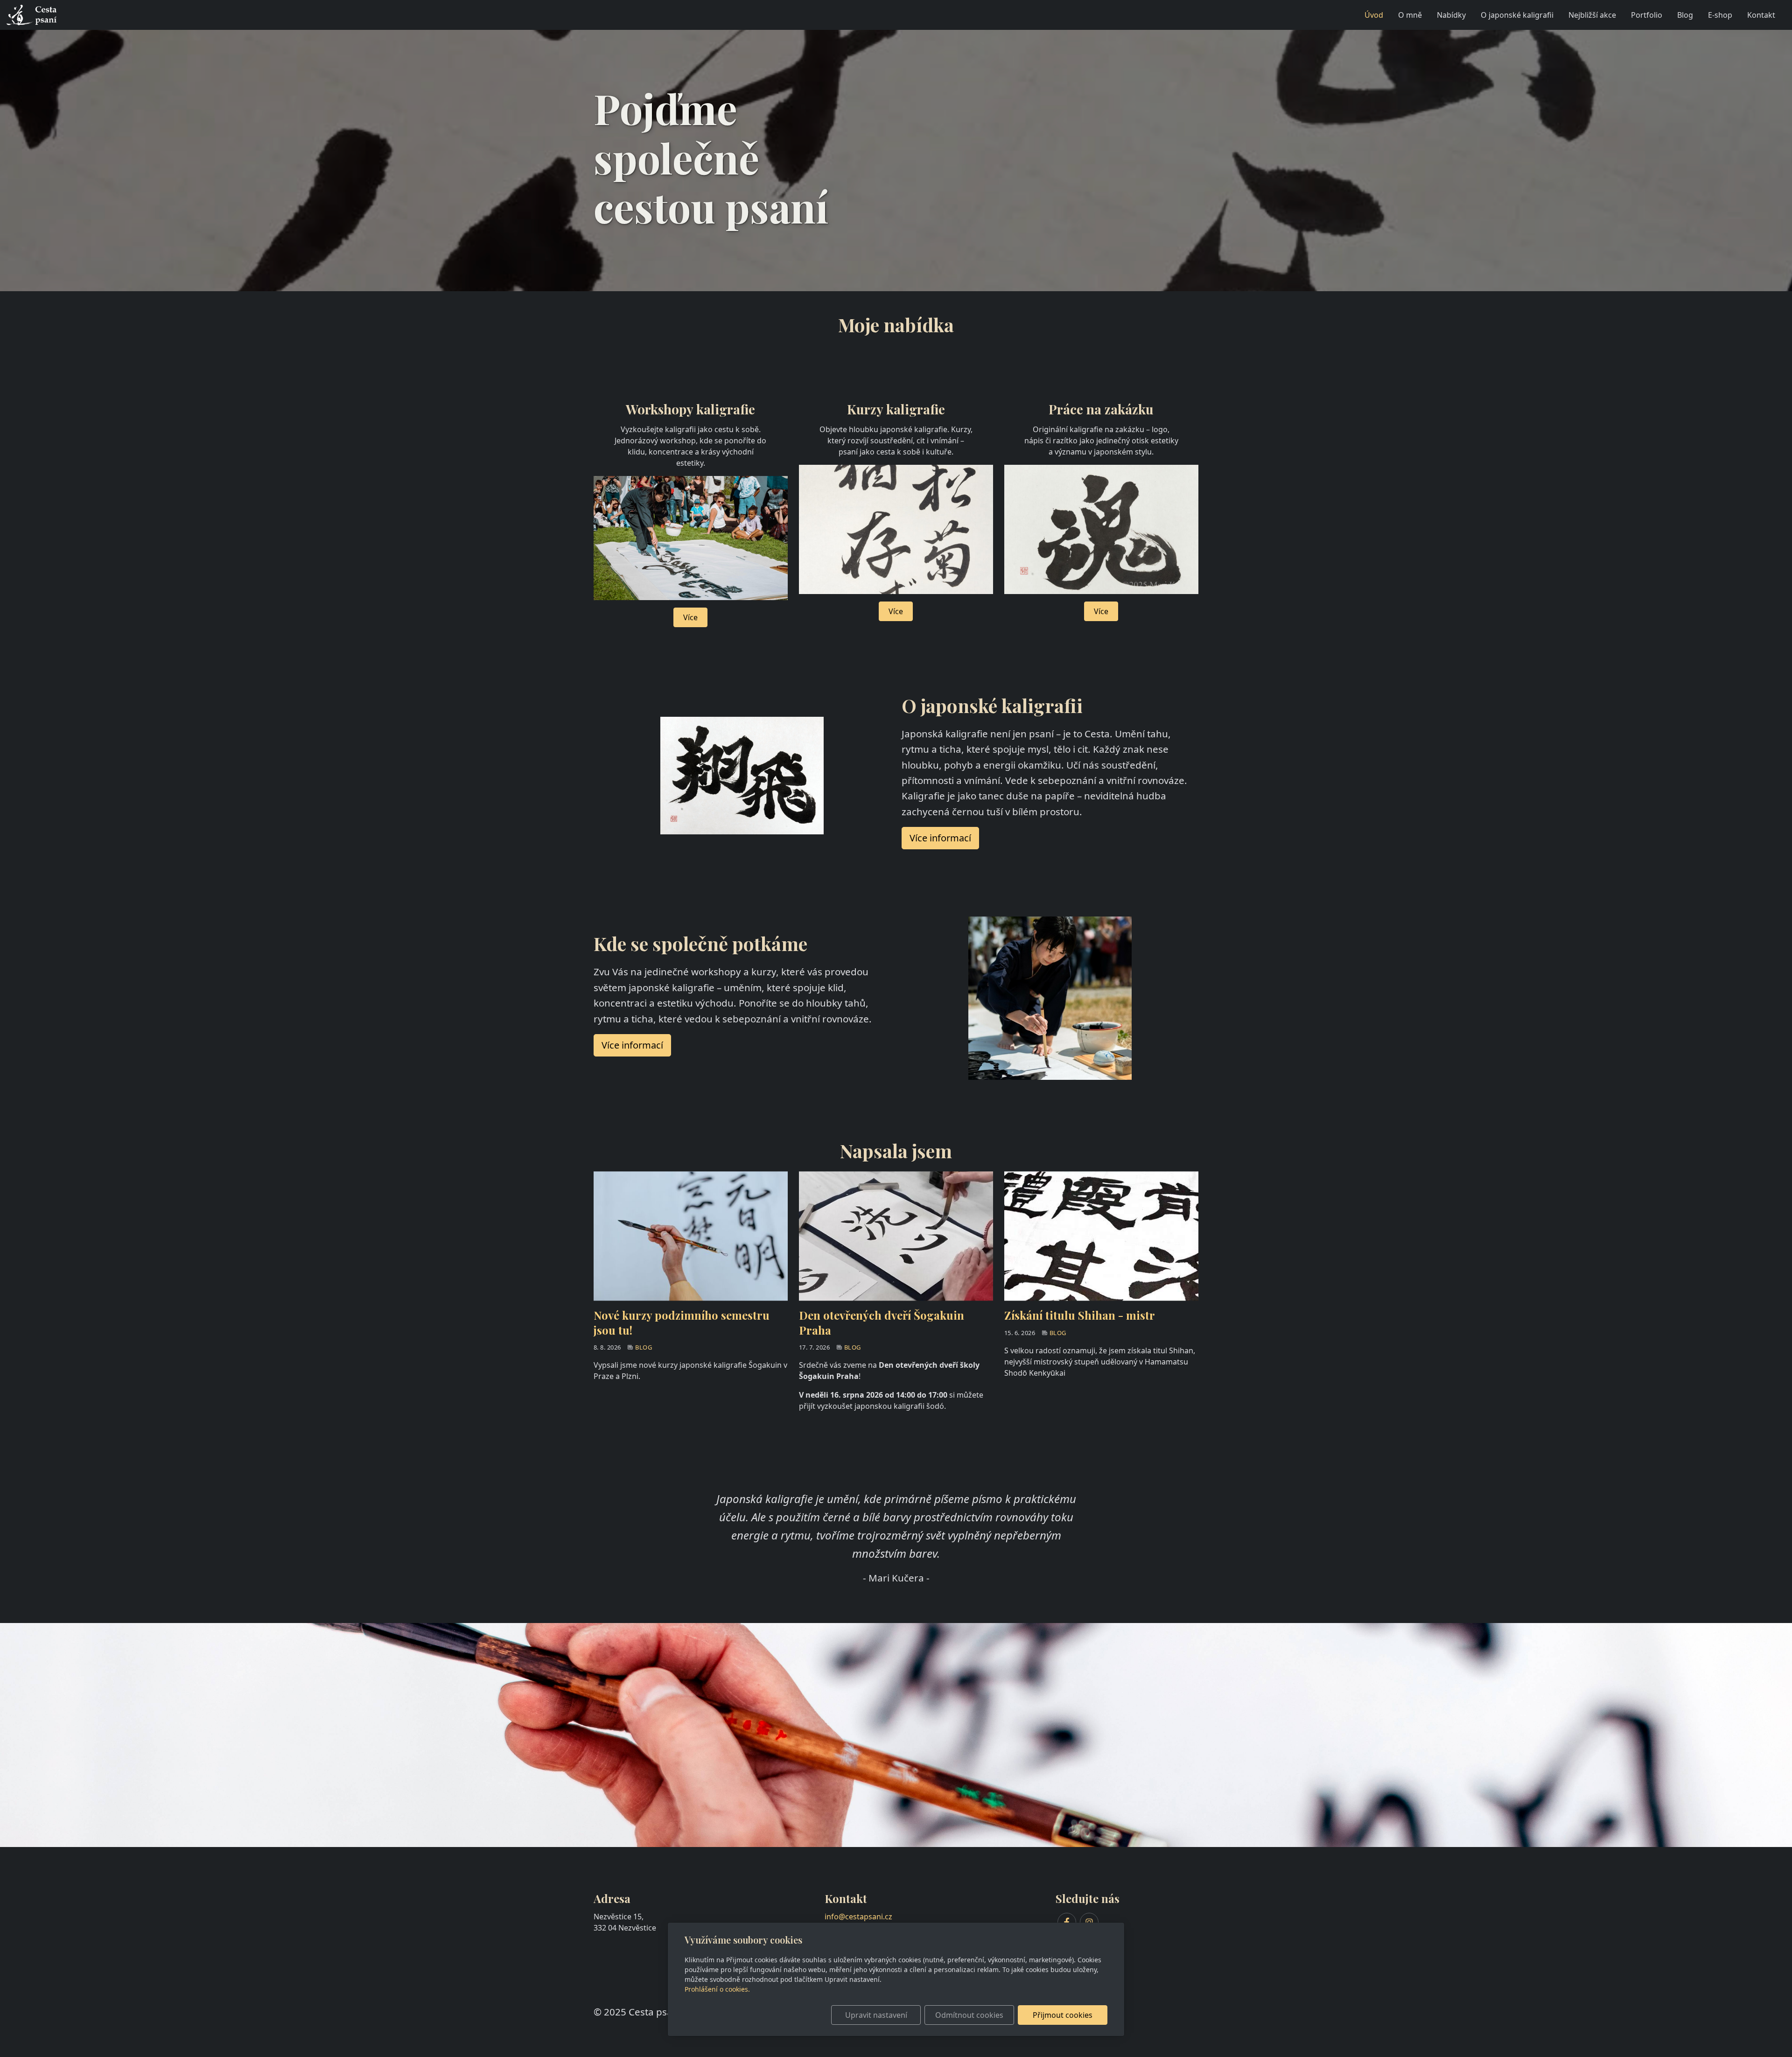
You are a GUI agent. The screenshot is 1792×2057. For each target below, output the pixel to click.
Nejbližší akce (1592, 15)
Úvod (1374, 15)
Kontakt (1761, 15)
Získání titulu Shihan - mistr (1080, 1315)
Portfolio (1647, 15)
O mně (1410, 15)
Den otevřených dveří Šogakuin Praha (882, 1322)
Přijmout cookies (1063, 2015)
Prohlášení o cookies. (717, 1989)
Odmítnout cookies (969, 2015)
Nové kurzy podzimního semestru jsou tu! (682, 1322)
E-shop (1720, 15)
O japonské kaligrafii (1517, 15)
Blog (1685, 15)
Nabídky (1451, 15)
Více (690, 617)
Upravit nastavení (876, 2015)
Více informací (632, 1045)
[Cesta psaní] (32, 14)
